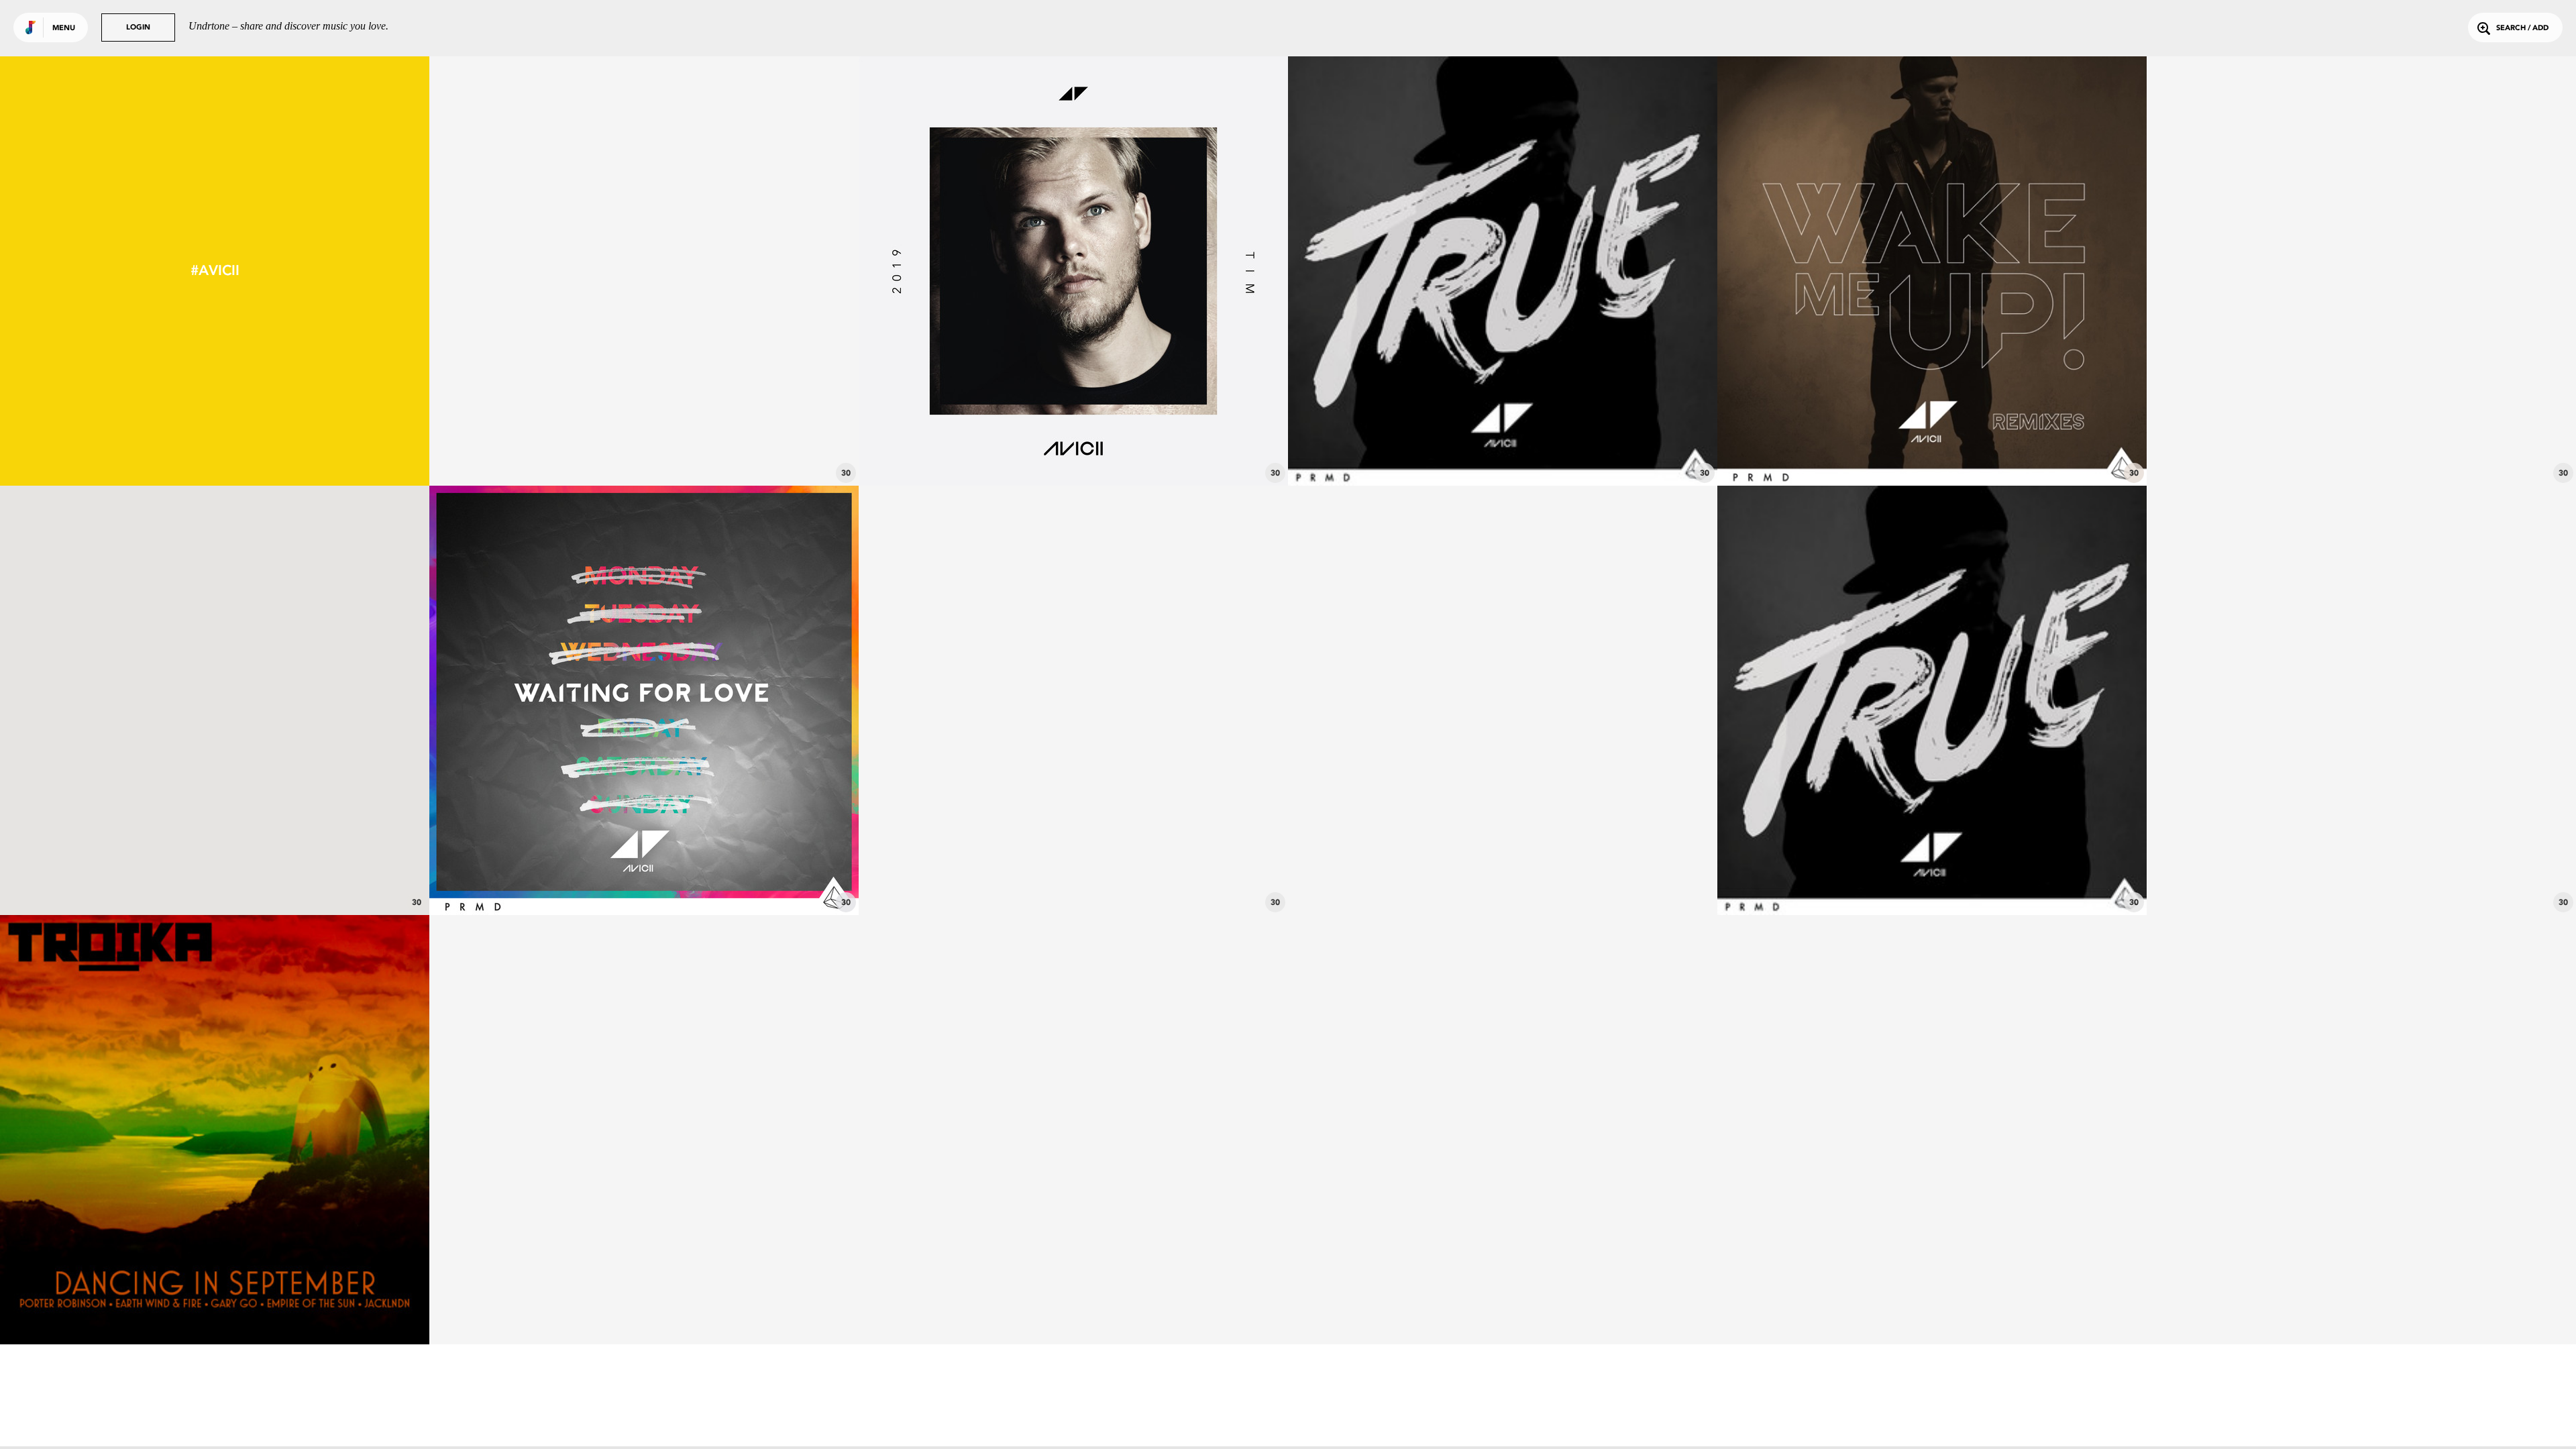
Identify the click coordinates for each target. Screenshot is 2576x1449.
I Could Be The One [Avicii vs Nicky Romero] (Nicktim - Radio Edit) (2361, 878)
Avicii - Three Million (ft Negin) (1503, 878)
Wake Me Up (1932, 449)
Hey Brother (1503, 449)
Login (138, 28)
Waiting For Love (644, 878)
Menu (64, 29)
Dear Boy (644, 449)
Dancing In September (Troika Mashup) (215, 1307)
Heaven (1074, 449)
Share (734, 271)
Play (644, 271)
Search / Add (2522, 29)
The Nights (215, 878)
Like (554, 271)
